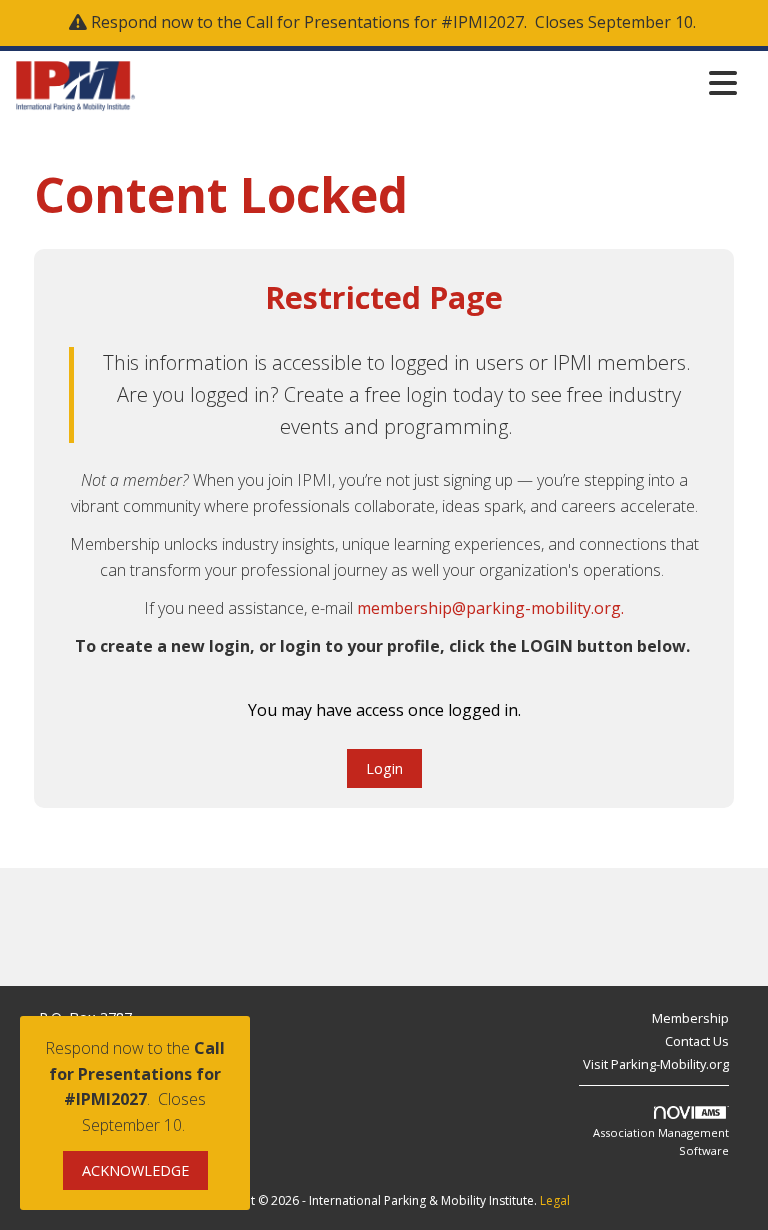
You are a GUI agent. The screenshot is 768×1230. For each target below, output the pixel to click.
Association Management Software (661, 1141)
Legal (555, 1200)
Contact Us (697, 1041)
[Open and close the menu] (442, 82)
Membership (690, 1018)
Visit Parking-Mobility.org (656, 1064)
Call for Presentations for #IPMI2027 (385, 22)
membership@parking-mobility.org (489, 608)
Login (384, 768)
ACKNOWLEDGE (135, 1170)
